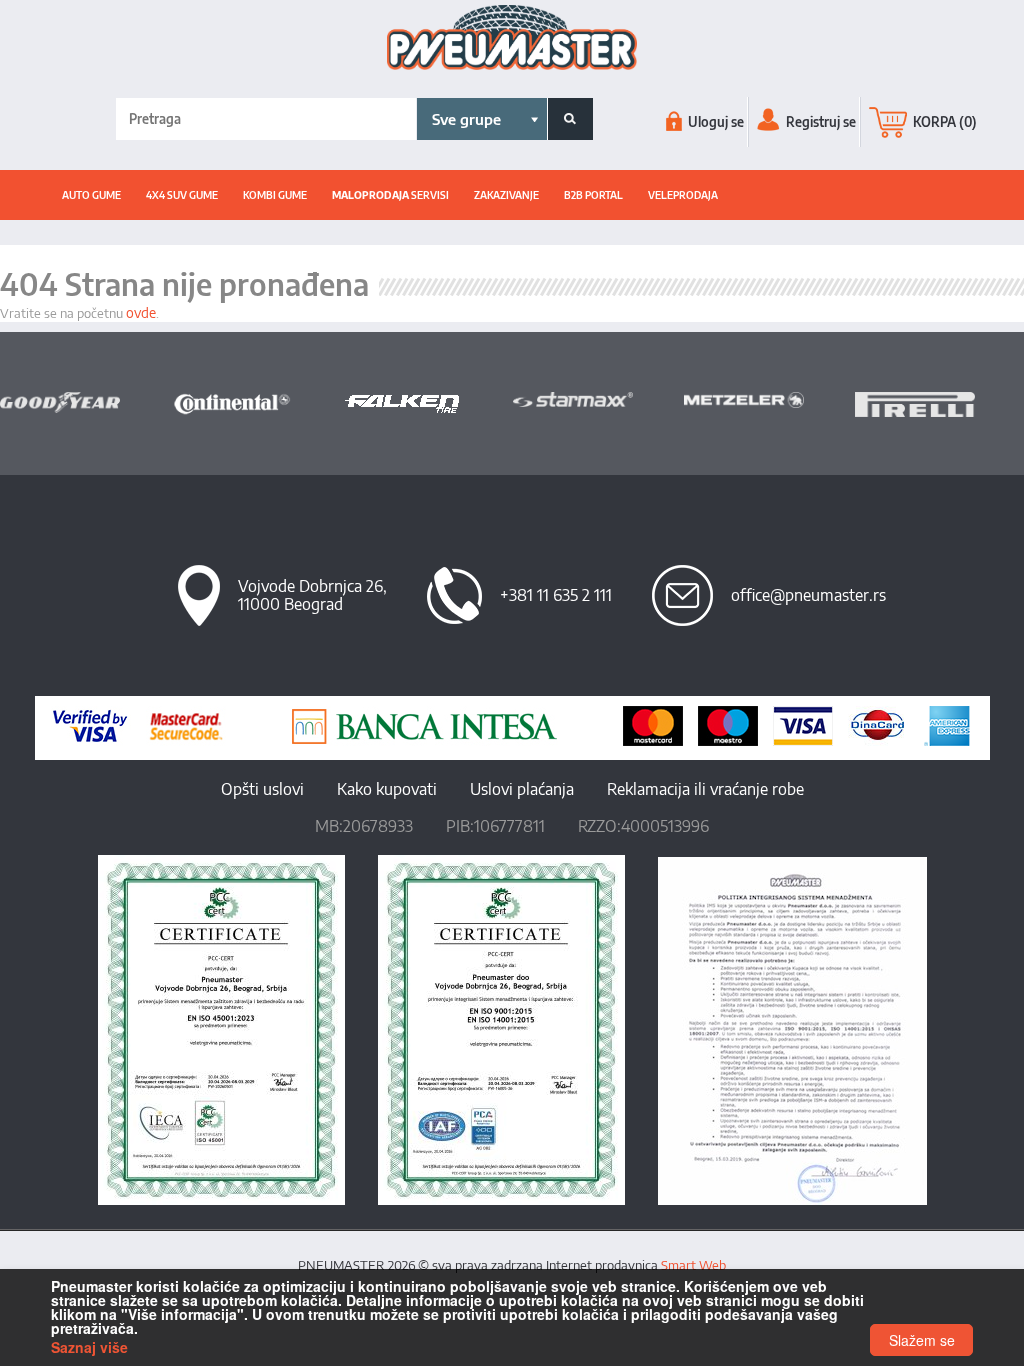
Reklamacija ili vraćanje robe (705, 789)
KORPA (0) (943, 122)
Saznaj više (89, 1347)
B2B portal (593, 195)
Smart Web (693, 1265)
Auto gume (91, 195)
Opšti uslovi (262, 789)
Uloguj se (714, 122)
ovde (141, 312)
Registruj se (819, 122)
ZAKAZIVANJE (506, 195)
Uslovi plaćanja (522, 789)
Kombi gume (275, 195)
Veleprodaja (683, 195)
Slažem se (922, 1340)
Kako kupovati (387, 789)
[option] (85, 403)
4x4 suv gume (182, 195)
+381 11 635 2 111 (556, 595)
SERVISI (390, 195)
